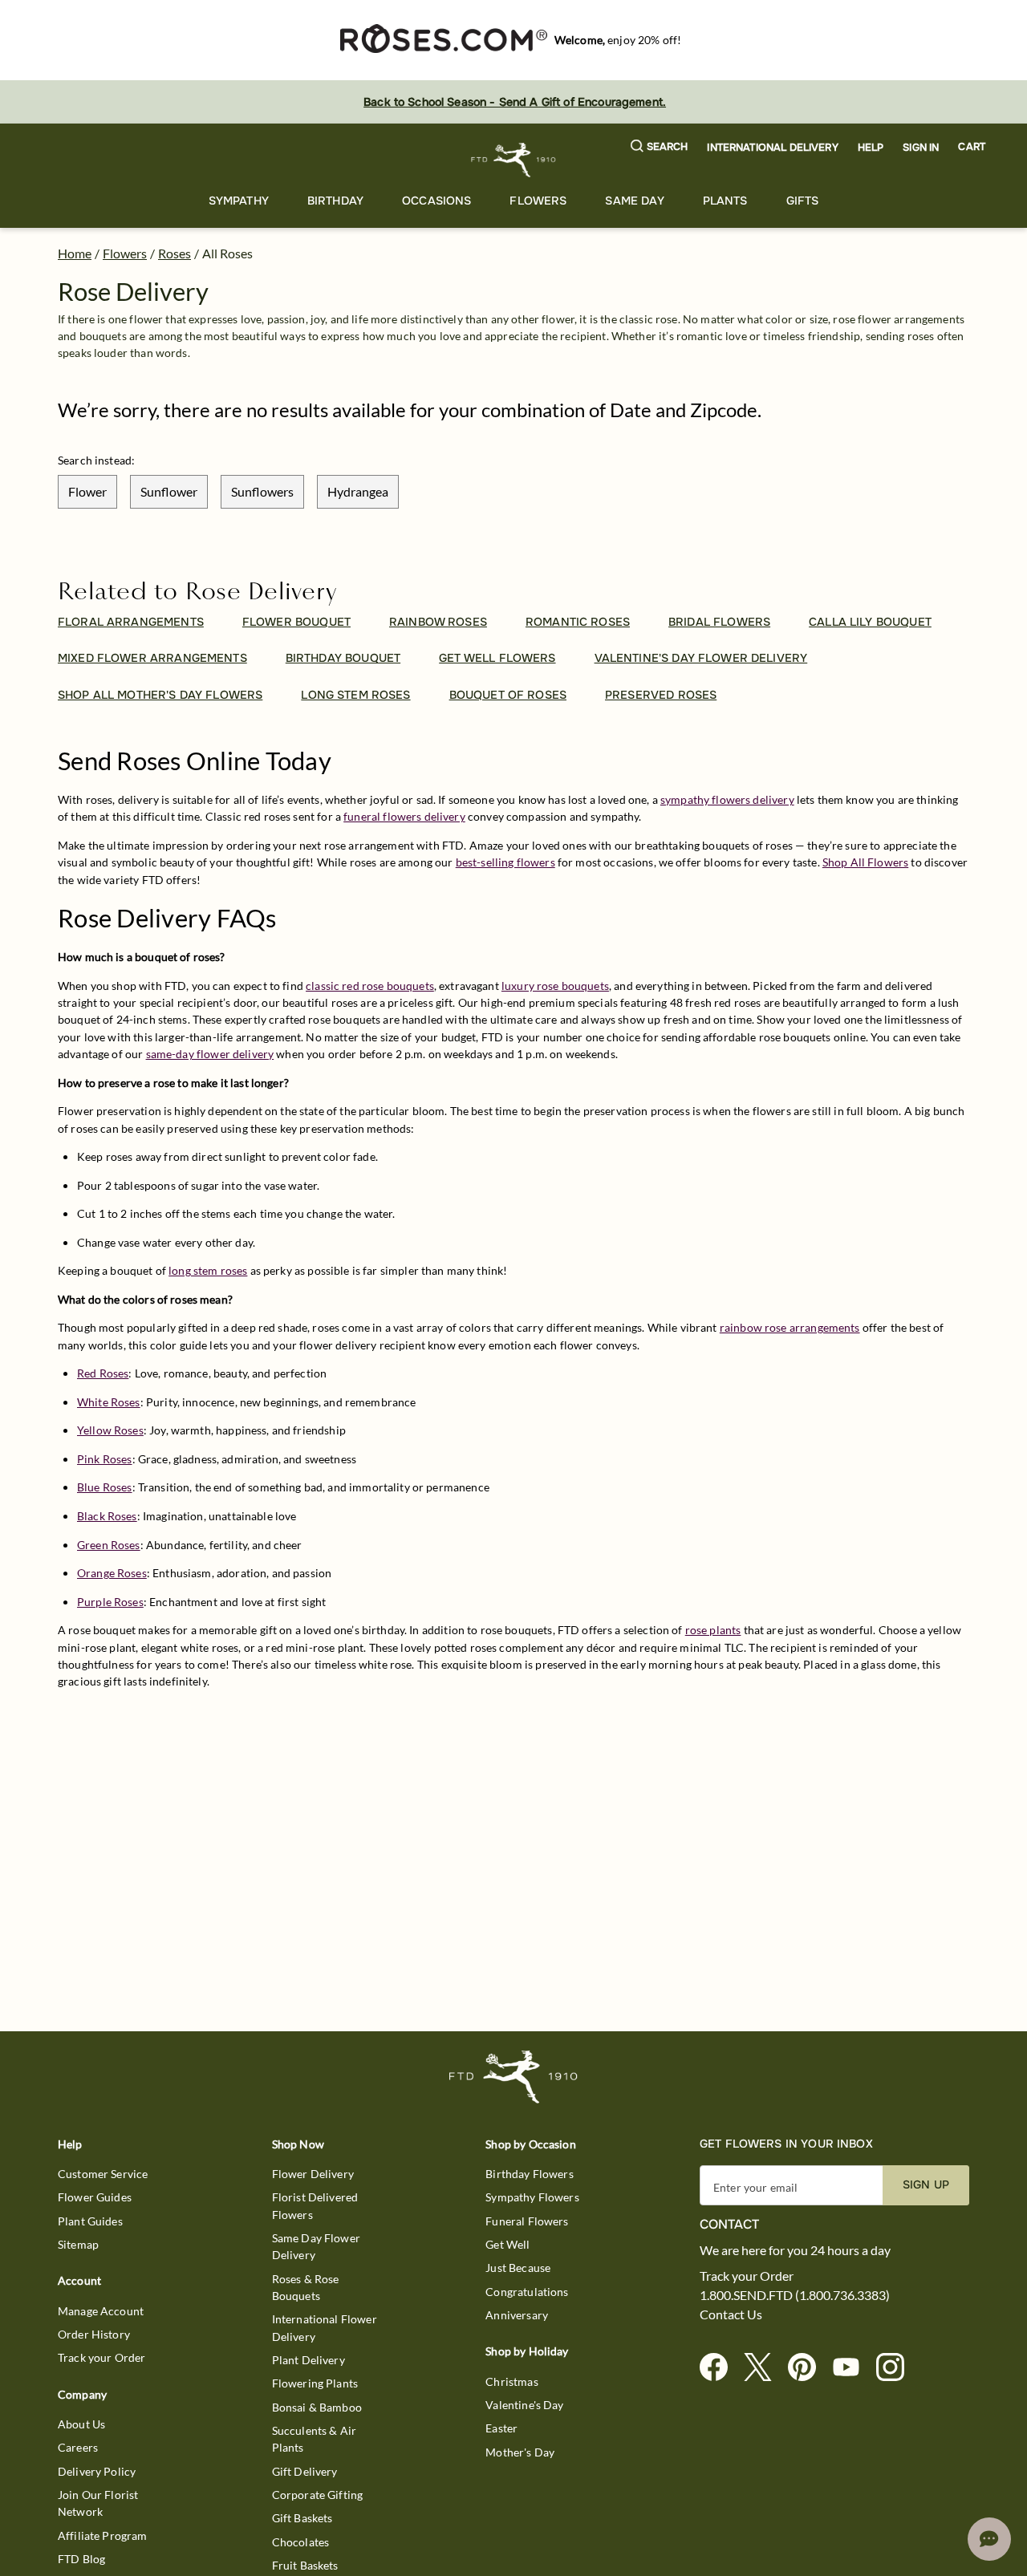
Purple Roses (110, 1602)
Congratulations (527, 2292)
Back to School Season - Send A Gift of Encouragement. (515, 102)
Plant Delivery (309, 2360)
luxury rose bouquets (555, 986)
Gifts (803, 201)
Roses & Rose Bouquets (306, 2287)
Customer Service (103, 2174)
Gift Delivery (305, 2471)
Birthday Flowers (529, 2174)
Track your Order (101, 2357)
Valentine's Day (524, 2405)
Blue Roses (105, 1487)
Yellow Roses (110, 1430)
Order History (94, 2334)
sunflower (169, 491)
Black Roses (107, 1516)
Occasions (436, 201)
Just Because (518, 2268)
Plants (725, 201)
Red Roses (103, 1373)
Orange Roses (112, 1573)
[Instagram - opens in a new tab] (897, 2368)
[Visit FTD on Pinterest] (808, 2368)
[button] (660, 147)
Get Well (507, 2244)
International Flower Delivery (325, 2327)
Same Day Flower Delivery (316, 2246)
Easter (501, 2428)
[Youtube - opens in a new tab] (852, 2368)
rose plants (713, 1630)
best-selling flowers (505, 862)
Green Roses (109, 1545)
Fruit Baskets (305, 2565)
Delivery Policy (97, 2471)
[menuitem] (239, 201)
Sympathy (239, 201)
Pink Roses (105, 1459)
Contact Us (731, 2314)
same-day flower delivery (210, 1054)
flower (87, 491)
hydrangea (358, 491)
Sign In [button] (921, 148)
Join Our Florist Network (98, 2503)
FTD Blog (81, 2559)
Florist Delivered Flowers (315, 2205)
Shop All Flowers (865, 862)
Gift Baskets (302, 2518)
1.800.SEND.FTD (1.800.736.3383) (795, 2295)
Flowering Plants (315, 2383)
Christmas (511, 2381)
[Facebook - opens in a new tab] (720, 2368)
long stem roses (208, 1270)
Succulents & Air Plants (314, 2439)
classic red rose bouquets (370, 986)
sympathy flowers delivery (727, 799)
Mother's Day (520, 2452)
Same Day (634, 201)
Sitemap (78, 2244)
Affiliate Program (103, 2535)
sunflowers (262, 491)
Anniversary (517, 2315)
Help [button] (871, 148)
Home (75, 253)
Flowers (538, 201)
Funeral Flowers (527, 2221)
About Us (81, 2424)
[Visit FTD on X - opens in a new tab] (764, 2368)
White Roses (109, 1402)
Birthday (335, 201)
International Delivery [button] (772, 148)
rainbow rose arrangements (790, 1327)
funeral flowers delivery (404, 816)
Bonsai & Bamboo (317, 2407)
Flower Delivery (313, 2174)
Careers (78, 2447)
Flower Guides (95, 2197)
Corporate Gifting (318, 2495)
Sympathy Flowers (532, 2197)
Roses (175, 253)
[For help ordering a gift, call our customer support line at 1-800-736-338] (514, 160)
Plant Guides (90, 2221)
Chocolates (301, 2542)
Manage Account (101, 2311)
